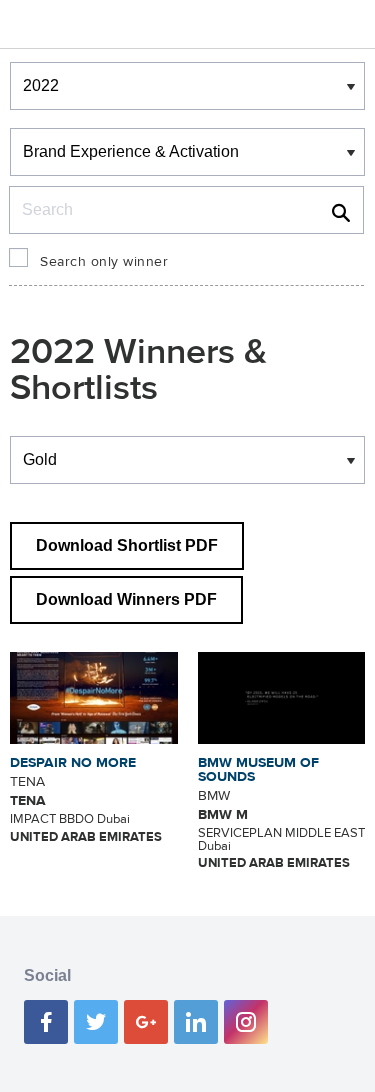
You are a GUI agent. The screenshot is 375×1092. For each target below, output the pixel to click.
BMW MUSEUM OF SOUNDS (258, 770)
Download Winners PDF (126, 599)
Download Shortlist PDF (127, 545)
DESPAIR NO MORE (73, 763)
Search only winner (104, 262)
